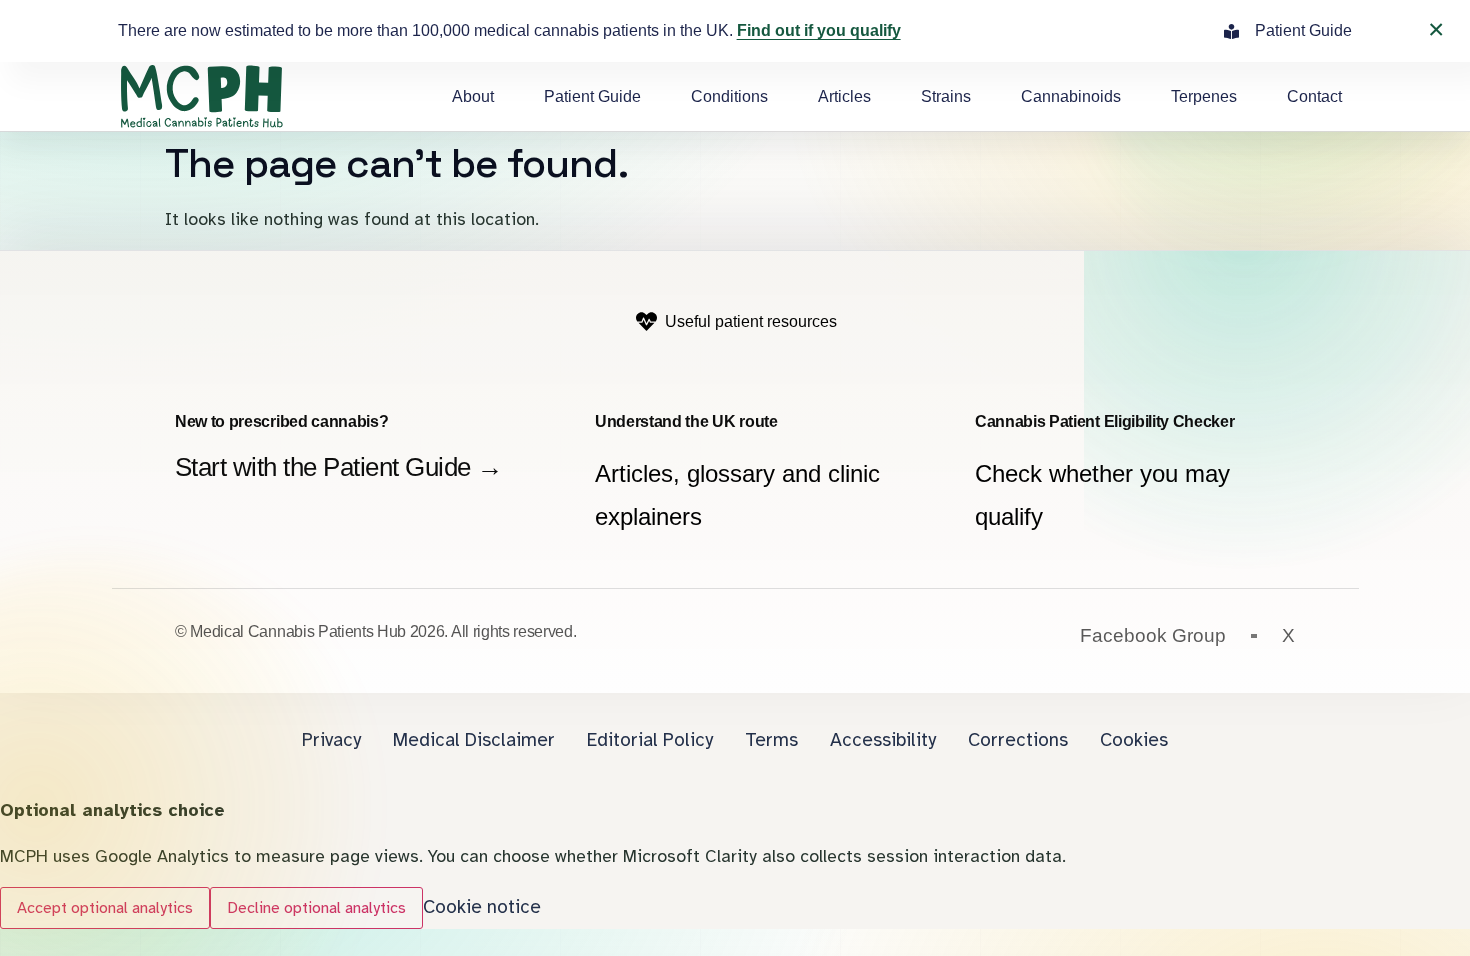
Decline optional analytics (316, 908)
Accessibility (883, 740)
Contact (1314, 96)
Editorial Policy (650, 740)
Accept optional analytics (105, 908)
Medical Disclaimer (474, 740)
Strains (946, 96)
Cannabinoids (1071, 96)
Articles (844, 96)
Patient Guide (592, 96)
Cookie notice (482, 907)
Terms (771, 740)
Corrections (1018, 740)
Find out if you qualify (819, 30)
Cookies (1134, 740)
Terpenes (1204, 96)
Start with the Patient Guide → (339, 467)
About (473, 96)
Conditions (729, 96)
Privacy (331, 740)
